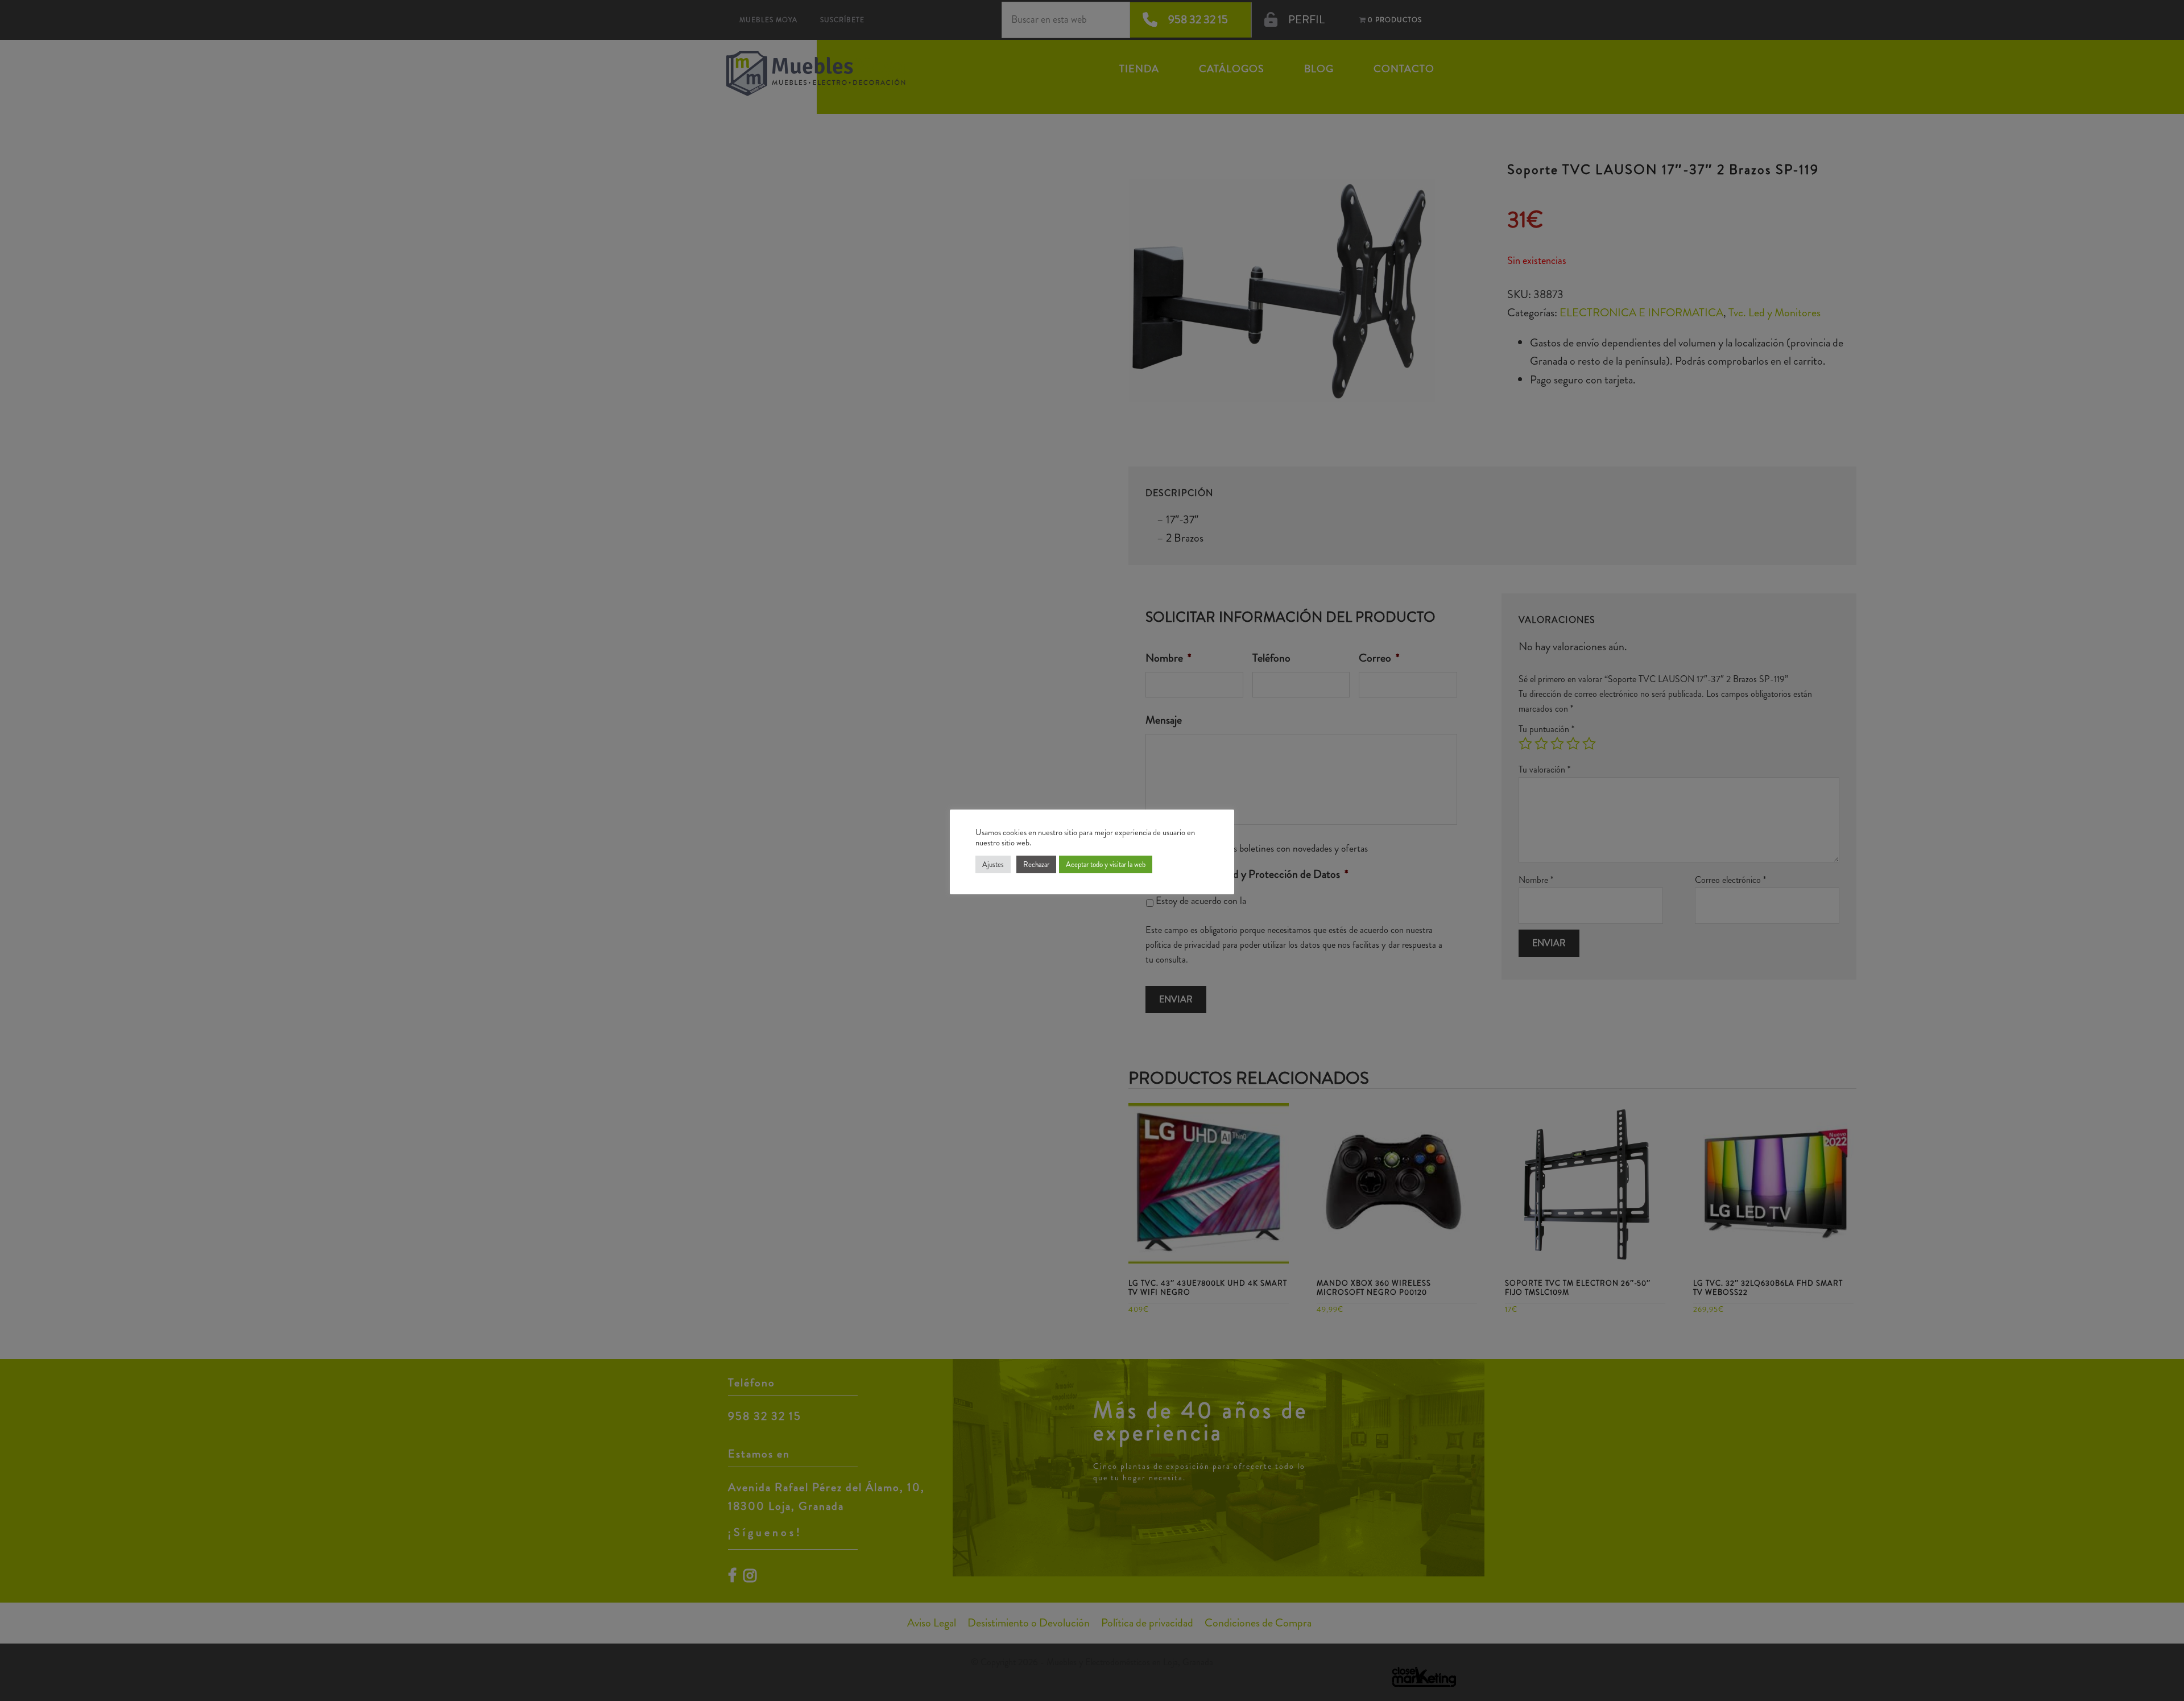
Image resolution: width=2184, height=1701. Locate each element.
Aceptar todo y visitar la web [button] (1106, 864)
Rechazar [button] (1036, 864)
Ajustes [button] (993, 864)
